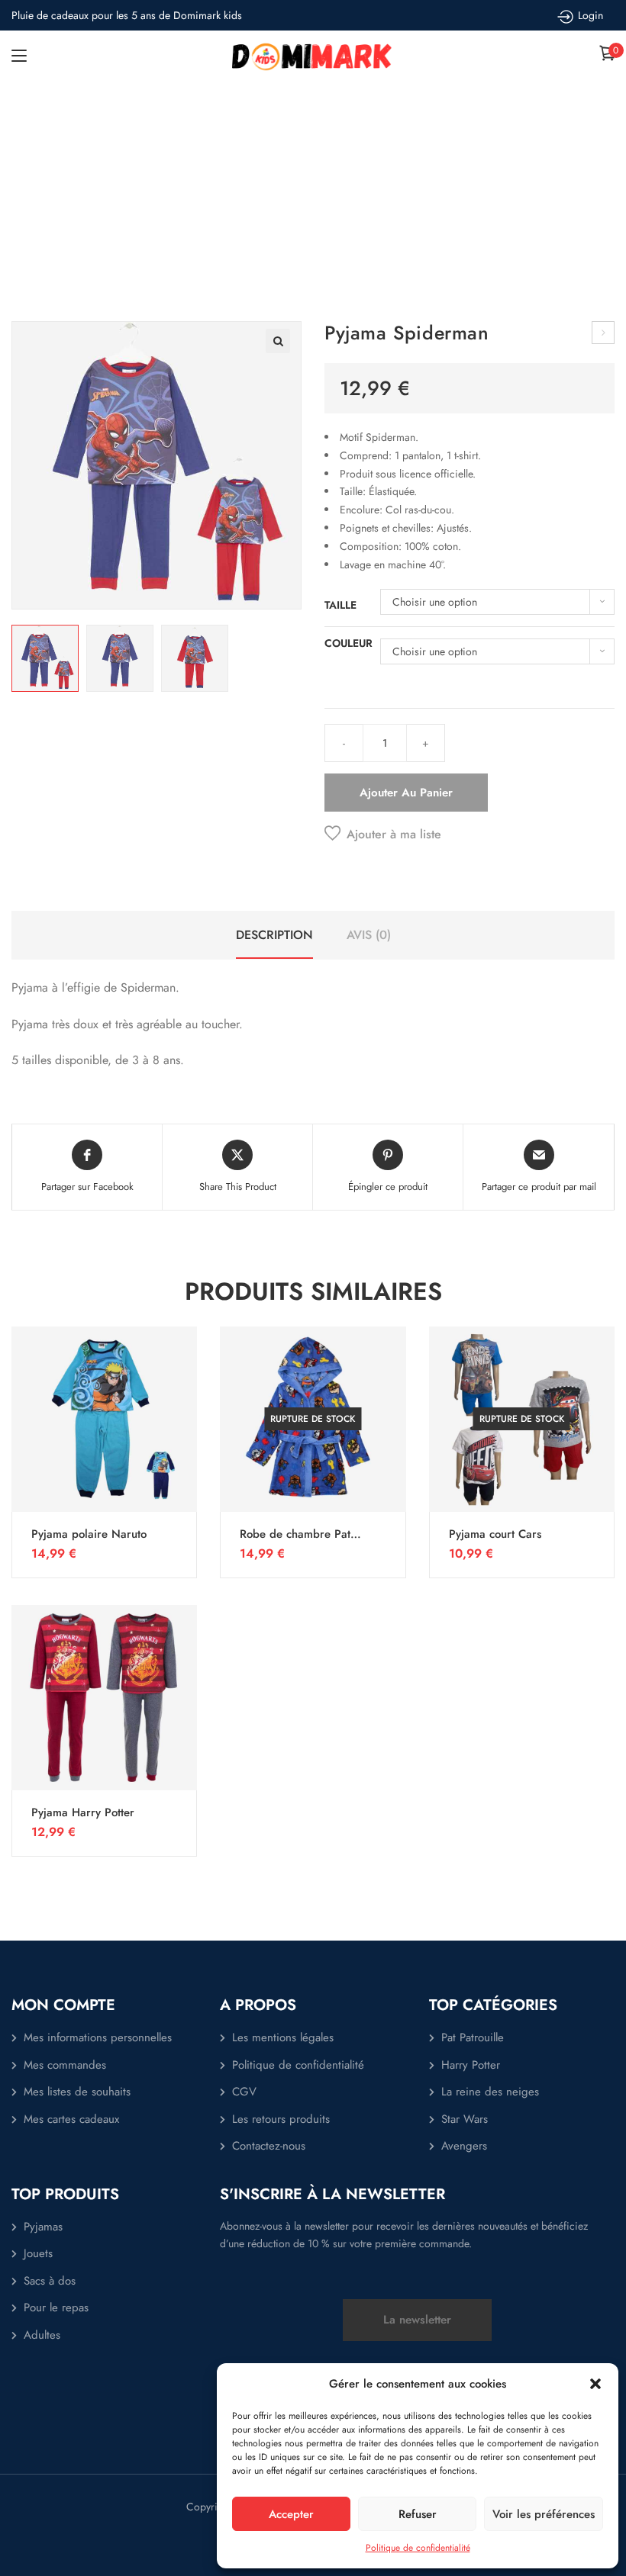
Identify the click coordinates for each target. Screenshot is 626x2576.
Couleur (348, 643)
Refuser (418, 2514)
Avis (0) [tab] (369, 935)
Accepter (291, 2514)
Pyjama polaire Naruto (89, 1534)
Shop (285, 205)
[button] (595, 2384)
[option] (45, 658)
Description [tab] (274, 935)
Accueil (239, 205)
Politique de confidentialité (418, 2548)
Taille (340, 605)
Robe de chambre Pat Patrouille (295, 1534)
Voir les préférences (544, 2514)
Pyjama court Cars (495, 1534)
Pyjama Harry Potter (83, 1812)
